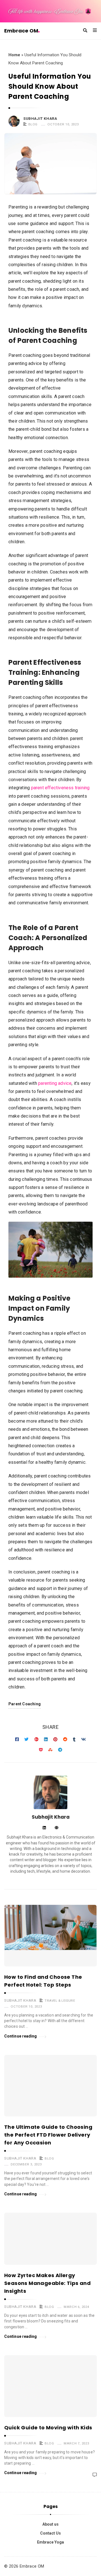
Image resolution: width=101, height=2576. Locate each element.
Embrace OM (21, 31)
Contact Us (50, 2533)
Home (14, 55)
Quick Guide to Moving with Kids (48, 2428)
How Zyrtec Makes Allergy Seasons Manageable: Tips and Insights (47, 2283)
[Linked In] (44, 1828)
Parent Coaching (25, 1704)
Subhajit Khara (40, 119)
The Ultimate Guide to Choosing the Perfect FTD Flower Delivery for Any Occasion (48, 2135)
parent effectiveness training (60, 788)
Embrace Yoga (50, 2542)
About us (50, 2524)
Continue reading (21, 2036)
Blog (33, 124)
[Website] (57, 1828)
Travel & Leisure (60, 2001)
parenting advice (55, 1083)
